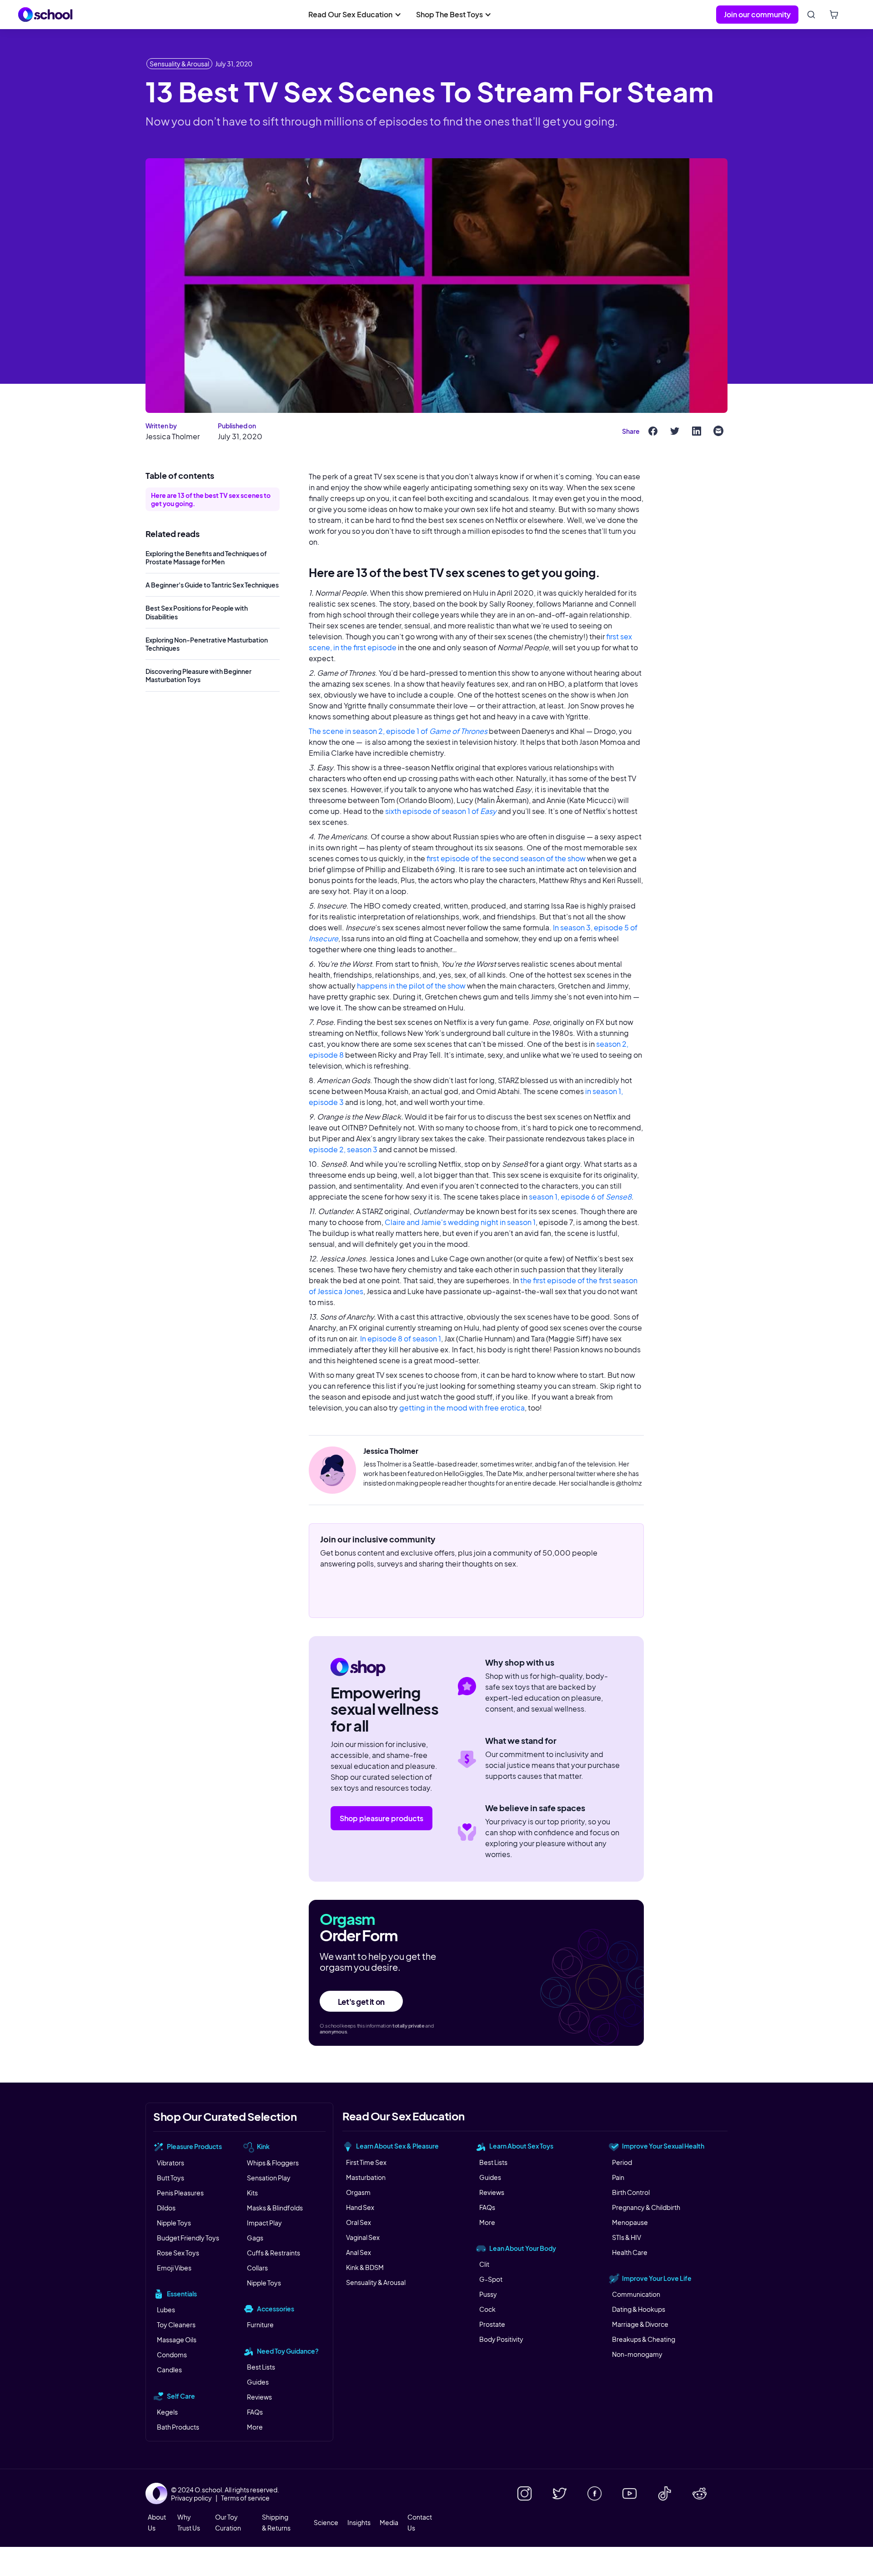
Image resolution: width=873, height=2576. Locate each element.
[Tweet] (675, 431)
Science (326, 2522)
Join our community (757, 14)
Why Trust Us (189, 2522)
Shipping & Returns (276, 2522)
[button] (355, 15)
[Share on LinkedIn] (697, 431)
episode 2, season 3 (343, 1149)
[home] (45, 15)
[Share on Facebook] (653, 431)
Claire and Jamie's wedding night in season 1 (460, 1222)
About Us (157, 2522)
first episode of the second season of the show (506, 858)
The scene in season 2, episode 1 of (398, 731)
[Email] (718, 431)
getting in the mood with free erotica (462, 1408)
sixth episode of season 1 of (441, 811)
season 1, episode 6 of (580, 1197)
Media (389, 2522)
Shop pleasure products (381, 1818)
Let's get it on (361, 2002)
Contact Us (420, 2522)
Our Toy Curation (228, 2522)
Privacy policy (191, 2498)
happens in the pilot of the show (411, 986)
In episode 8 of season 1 (401, 1338)
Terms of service (245, 2498)
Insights (359, 2522)
